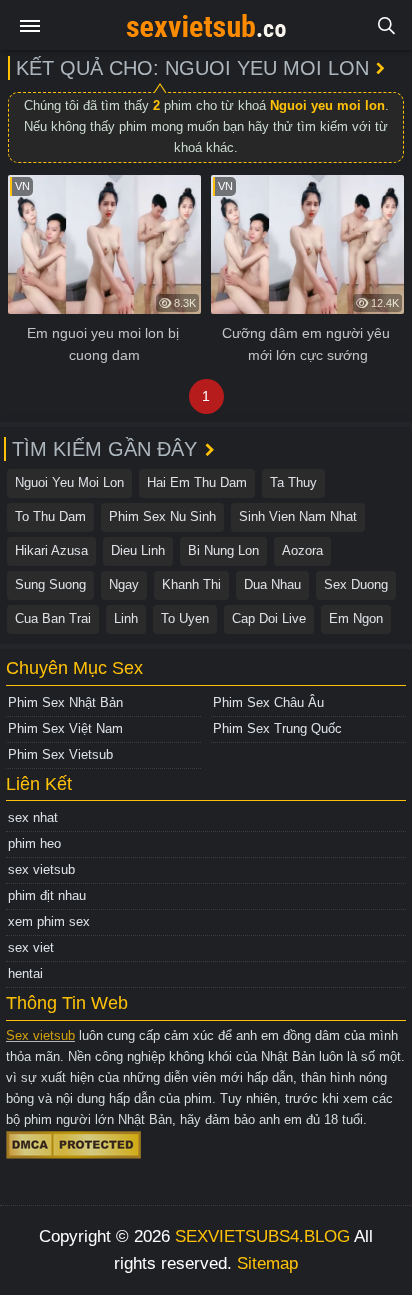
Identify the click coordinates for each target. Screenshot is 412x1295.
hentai (25, 973)
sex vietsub (41, 869)
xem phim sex (49, 921)
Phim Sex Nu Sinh (162, 516)
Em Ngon (356, 618)
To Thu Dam (50, 516)
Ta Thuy (293, 482)
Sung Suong (50, 584)
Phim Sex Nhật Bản (65, 702)
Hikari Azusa (51, 550)
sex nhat (33, 817)
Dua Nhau (272, 584)
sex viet (31, 947)
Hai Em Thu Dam (197, 482)
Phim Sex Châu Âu (268, 702)
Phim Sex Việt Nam (65, 728)
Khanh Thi (191, 584)
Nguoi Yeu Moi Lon (69, 482)
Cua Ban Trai (53, 618)
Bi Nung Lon (223, 550)
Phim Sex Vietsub (60, 754)
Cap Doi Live (269, 618)
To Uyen (185, 618)
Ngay (124, 584)
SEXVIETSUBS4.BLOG (262, 1236)
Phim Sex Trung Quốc (277, 728)
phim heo (34, 843)
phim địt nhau (47, 895)
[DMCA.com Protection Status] (73, 1143)
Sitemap (267, 1263)
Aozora (302, 550)
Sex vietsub (40, 1035)
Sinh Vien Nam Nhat (298, 516)
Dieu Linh (138, 550)
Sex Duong (356, 584)
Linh (126, 618)
